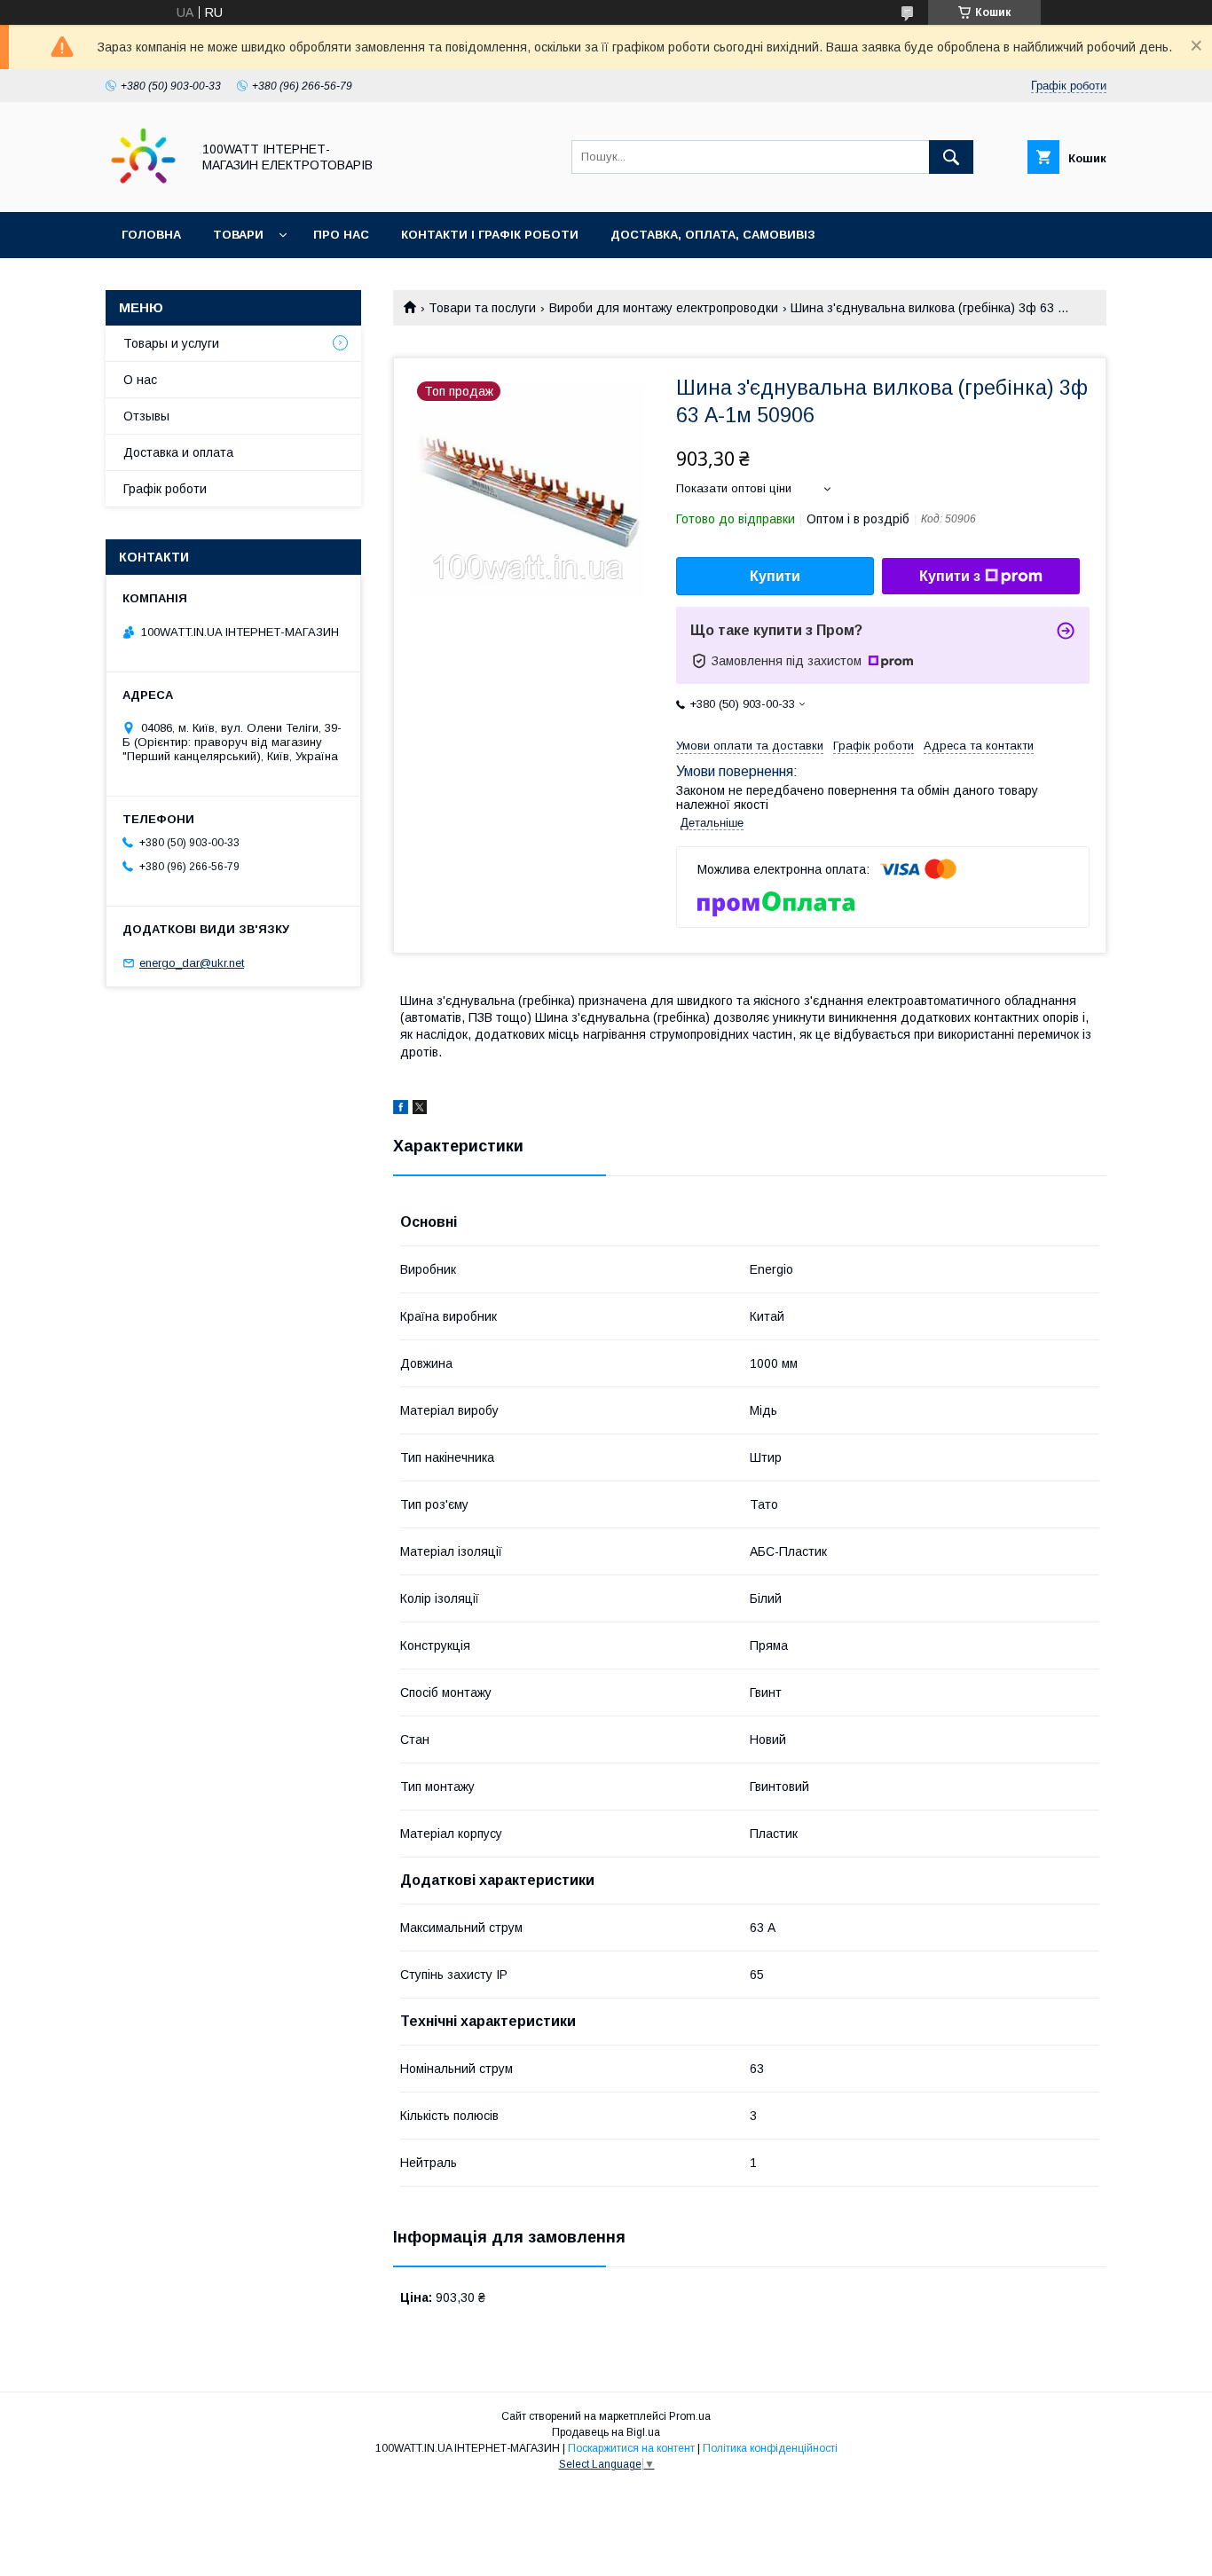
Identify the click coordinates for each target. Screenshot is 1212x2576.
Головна (151, 235)
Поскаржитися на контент (631, 2448)
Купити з (950, 576)
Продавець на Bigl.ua (606, 2432)
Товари (238, 235)
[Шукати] (951, 157)
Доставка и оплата (178, 452)
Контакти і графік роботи (490, 235)
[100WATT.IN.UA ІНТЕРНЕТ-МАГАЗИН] (143, 189)
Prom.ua (690, 2416)
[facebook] (401, 1110)
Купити (775, 576)
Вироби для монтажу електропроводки (664, 308)
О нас (140, 380)
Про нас (341, 235)
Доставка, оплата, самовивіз (713, 235)
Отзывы (146, 416)
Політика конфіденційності (770, 2448)
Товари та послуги (482, 308)
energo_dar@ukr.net (192, 963)
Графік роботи (165, 489)
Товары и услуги (171, 343)
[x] (420, 1110)
